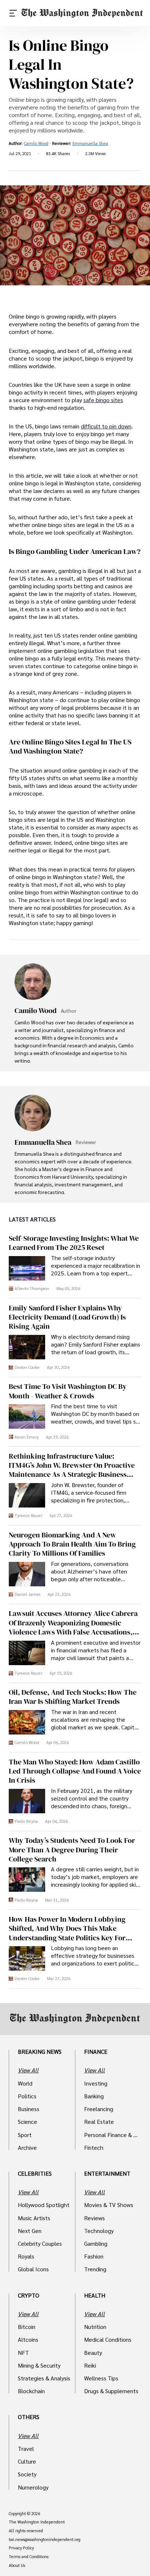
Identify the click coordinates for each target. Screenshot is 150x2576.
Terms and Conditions (29, 2557)
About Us (17, 2565)
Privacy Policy (21, 2548)
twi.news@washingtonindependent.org (45, 2540)
